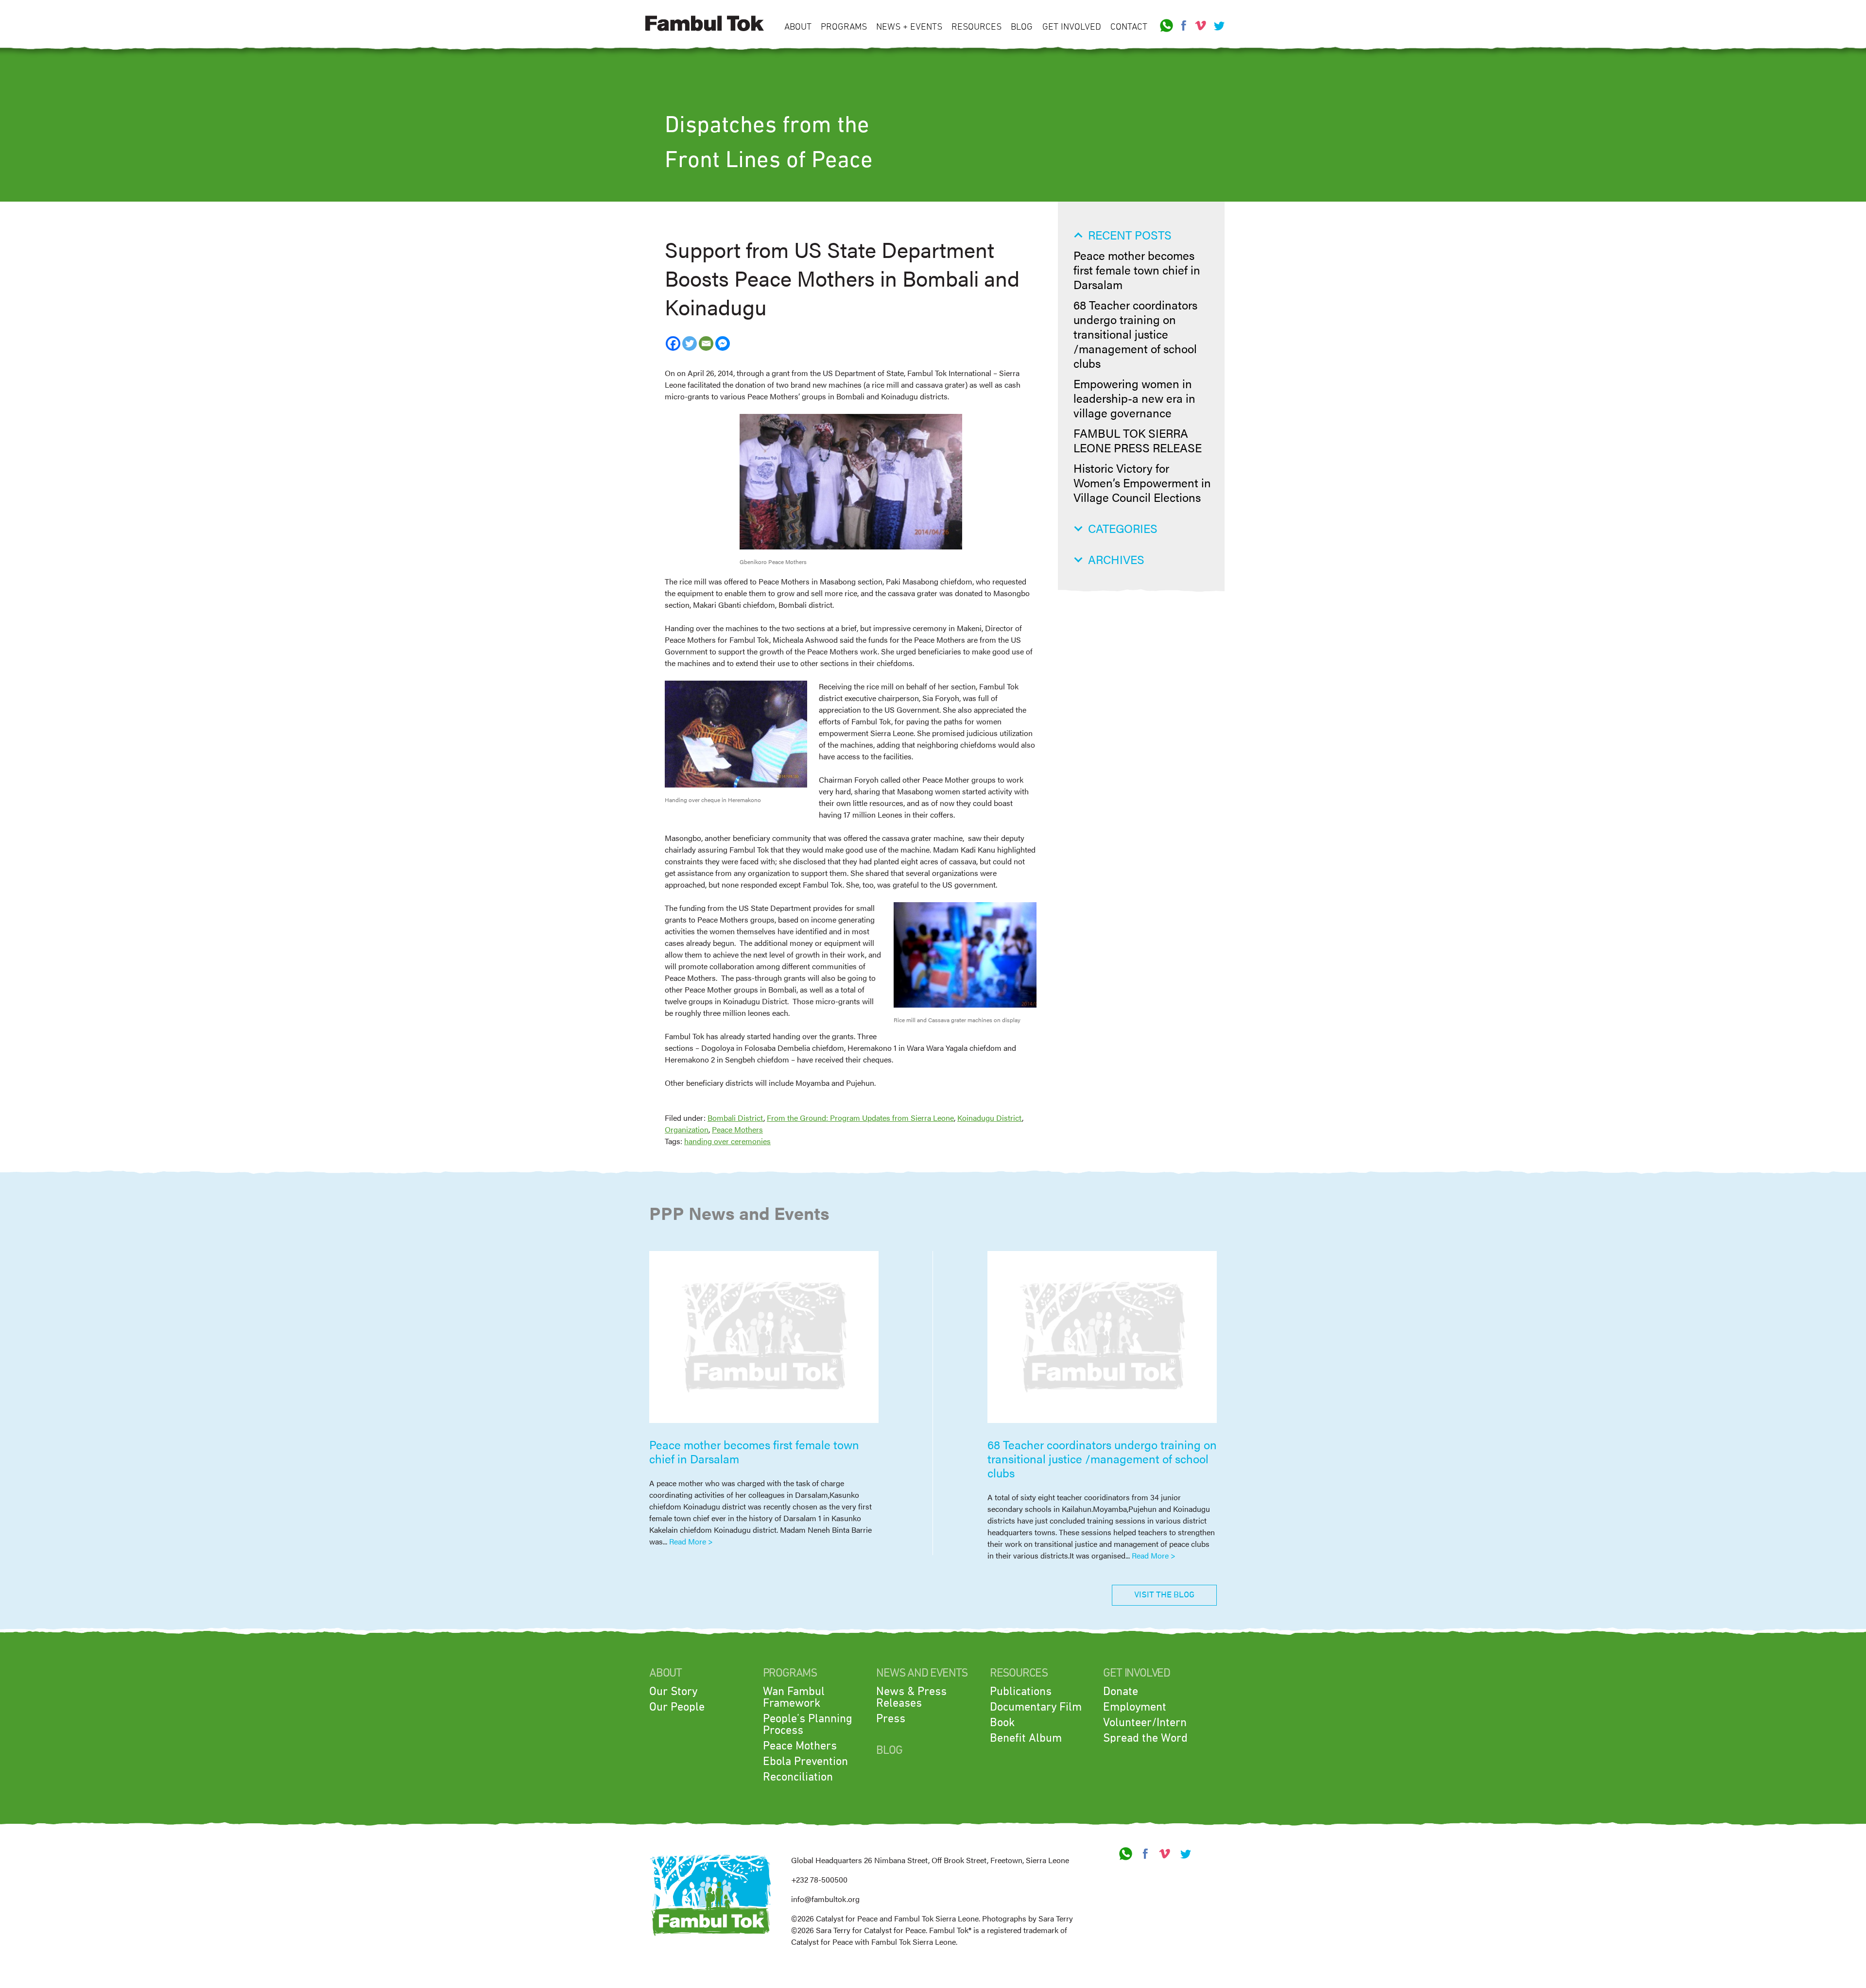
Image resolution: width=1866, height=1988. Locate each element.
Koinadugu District (990, 1118)
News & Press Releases (911, 1697)
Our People (677, 1707)
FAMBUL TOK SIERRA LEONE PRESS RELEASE (1138, 440)
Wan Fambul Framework (794, 1697)
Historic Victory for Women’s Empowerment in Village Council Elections (1142, 482)
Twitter (1218, 26)
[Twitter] (690, 343)
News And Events (922, 1673)
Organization (687, 1129)
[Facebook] (673, 343)
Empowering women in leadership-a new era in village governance (1134, 398)
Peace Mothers (737, 1129)
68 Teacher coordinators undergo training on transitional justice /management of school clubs (1135, 334)
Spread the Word (1145, 1738)
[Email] (706, 343)
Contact (1129, 27)
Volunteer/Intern (1145, 1723)
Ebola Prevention (805, 1762)
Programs (844, 27)
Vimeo (1201, 26)
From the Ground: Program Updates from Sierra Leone (860, 1118)
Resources (976, 27)
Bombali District (735, 1118)
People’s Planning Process (808, 1725)
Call (1167, 26)
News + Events (909, 27)
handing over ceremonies (727, 1141)
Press (891, 1719)
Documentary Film (1036, 1707)
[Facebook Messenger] (723, 343)
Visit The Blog (1164, 1595)
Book (1002, 1723)
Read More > (691, 1541)
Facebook (1184, 26)
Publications (1021, 1692)
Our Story (673, 1692)
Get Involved (1072, 27)
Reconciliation (798, 1777)
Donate (1121, 1692)
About (798, 27)
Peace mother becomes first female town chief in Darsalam (1137, 270)
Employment (1135, 1707)
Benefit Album (1026, 1738)
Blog (1022, 27)
